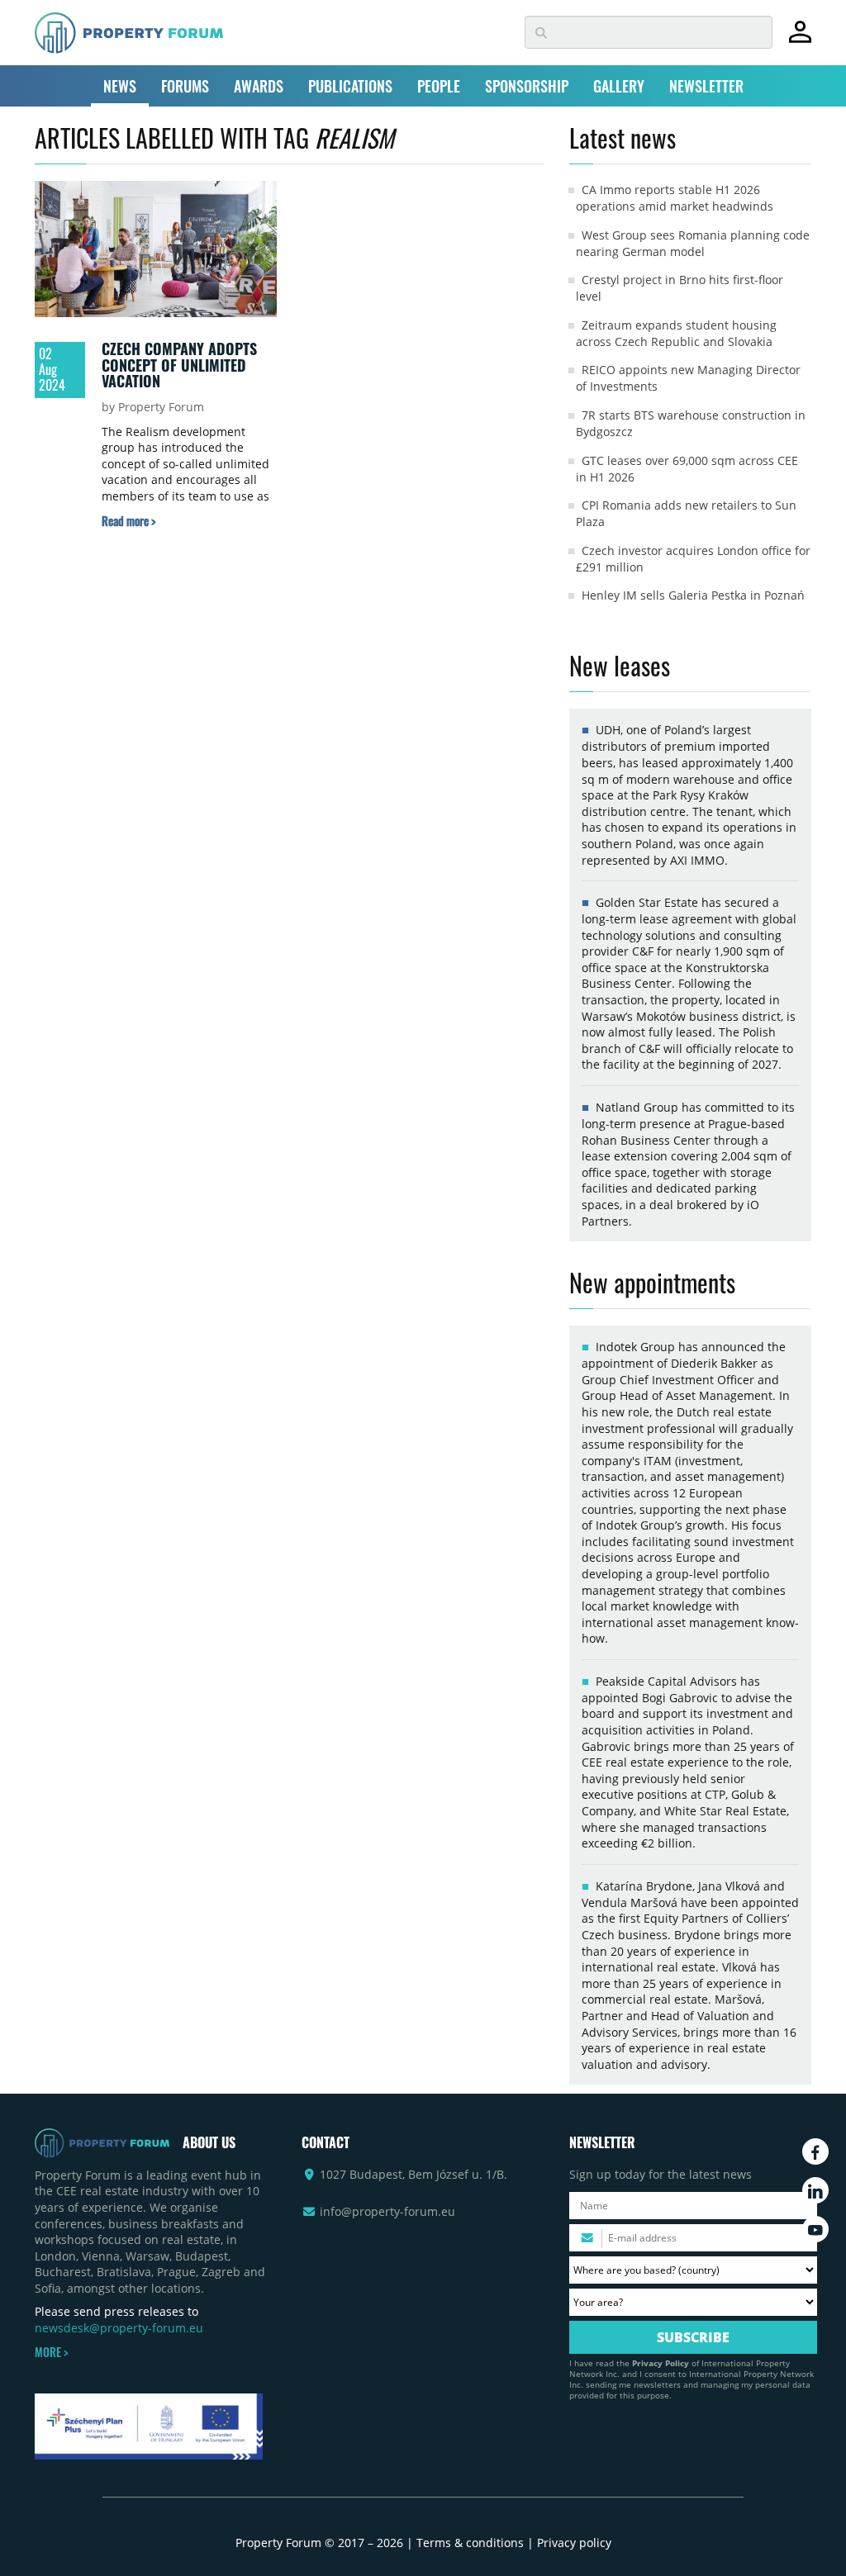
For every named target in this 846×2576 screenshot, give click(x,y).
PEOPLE (439, 86)
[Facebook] (815, 2151)
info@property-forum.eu (387, 2211)
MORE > (51, 2352)
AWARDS (259, 86)
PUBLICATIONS (350, 86)
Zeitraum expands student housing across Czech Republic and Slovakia (676, 333)
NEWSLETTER (706, 86)
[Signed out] (800, 39)
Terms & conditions (470, 2543)
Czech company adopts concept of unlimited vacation (179, 365)
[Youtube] (815, 2229)
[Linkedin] (815, 2190)
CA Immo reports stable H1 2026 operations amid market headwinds (675, 198)
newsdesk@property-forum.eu (119, 2328)
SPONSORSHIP (527, 86)
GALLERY (619, 86)
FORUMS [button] (185, 86)
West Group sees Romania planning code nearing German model (693, 243)
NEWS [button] (120, 86)
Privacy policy (574, 2543)
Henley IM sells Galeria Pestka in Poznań (693, 595)
